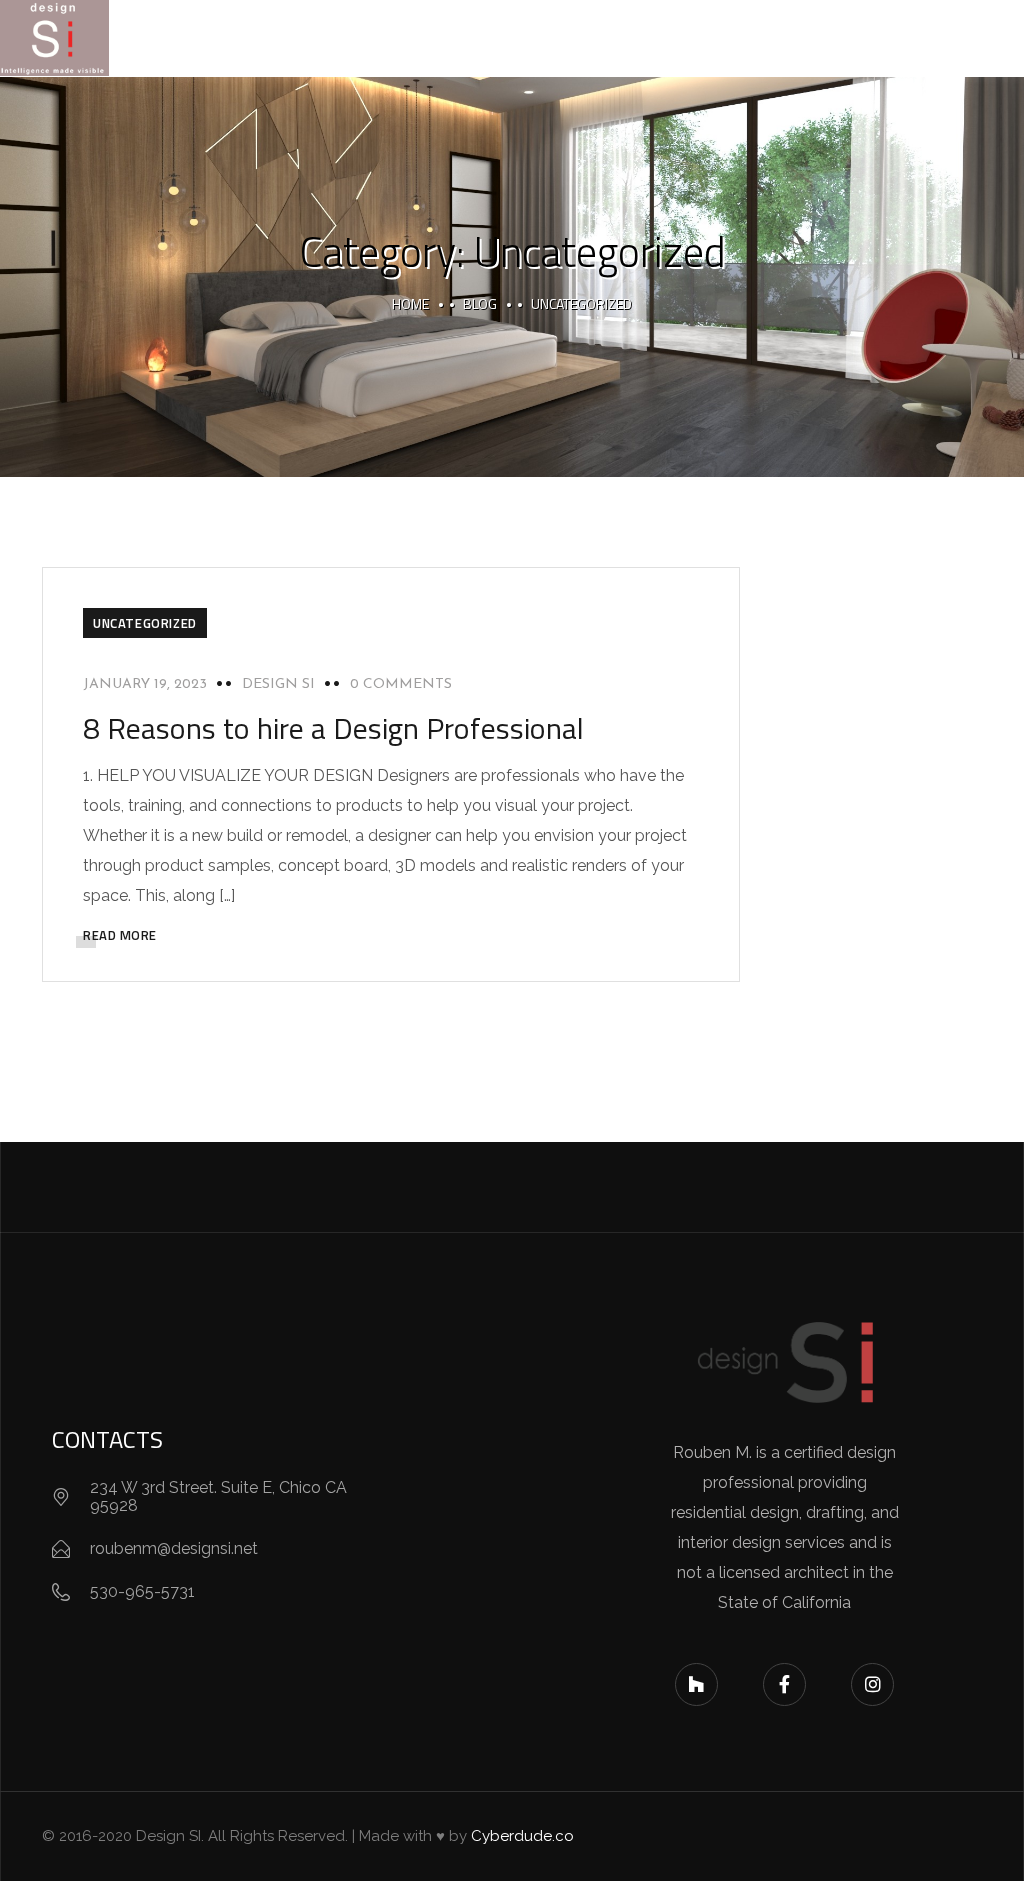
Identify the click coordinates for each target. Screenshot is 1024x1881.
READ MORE (120, 935)
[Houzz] (696, 1684)
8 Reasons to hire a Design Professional (333, 728)
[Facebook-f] (784, 1684)
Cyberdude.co (522, 1836)
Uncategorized (145, 623)
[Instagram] (872, 1684)
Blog (480, 303)
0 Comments (401, 684)
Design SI (278, 684)
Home (410, 303)
